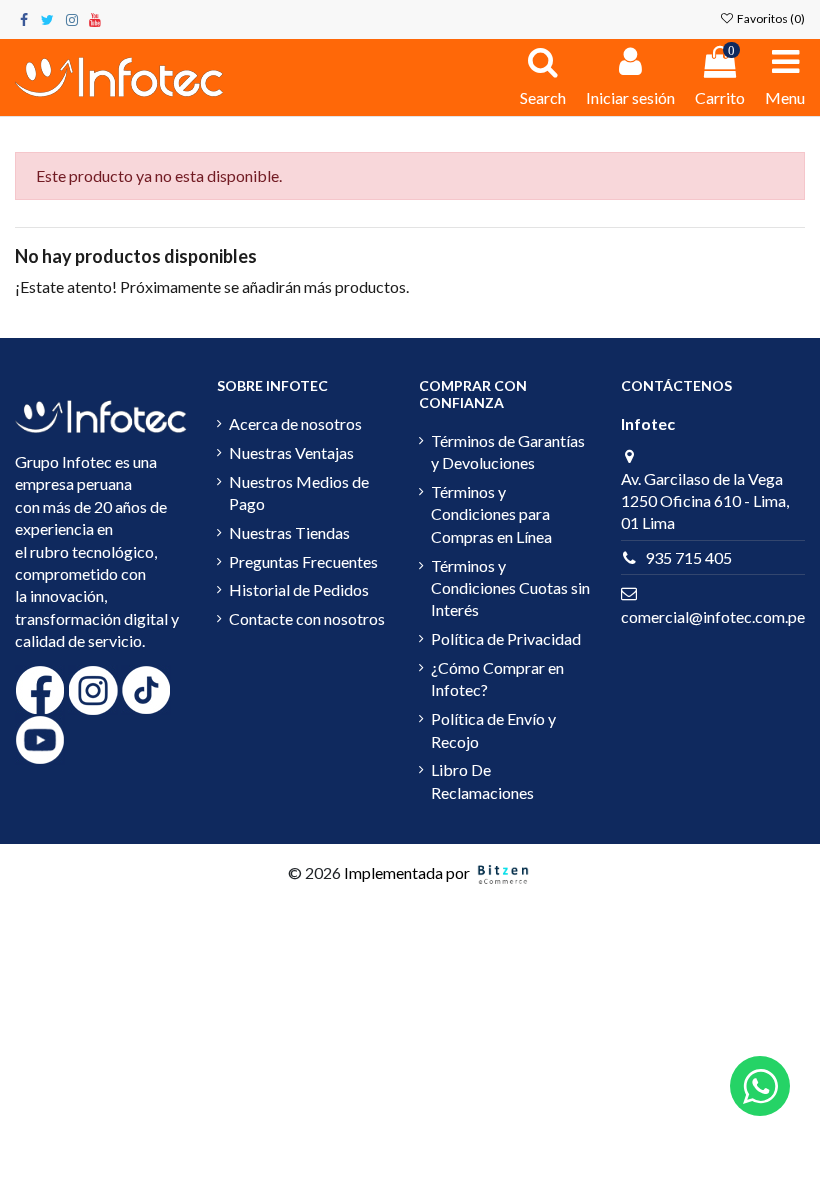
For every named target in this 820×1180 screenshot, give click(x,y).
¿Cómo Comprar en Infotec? (497, 678)
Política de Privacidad (506, 638)
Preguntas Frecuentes (303, 561)
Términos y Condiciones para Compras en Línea (491, 514)
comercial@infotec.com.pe (713, 616)
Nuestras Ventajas (291, 452)
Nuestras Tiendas (289, 532)
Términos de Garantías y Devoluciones (508, 451)
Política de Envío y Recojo (493, 729)
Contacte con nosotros (307, 618)
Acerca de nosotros (295, 423)
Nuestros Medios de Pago (299, 492)
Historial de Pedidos (299, 589)
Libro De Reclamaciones (482, 780)
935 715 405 (688, 557)
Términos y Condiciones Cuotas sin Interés (510, 588)
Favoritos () (770, 18)
